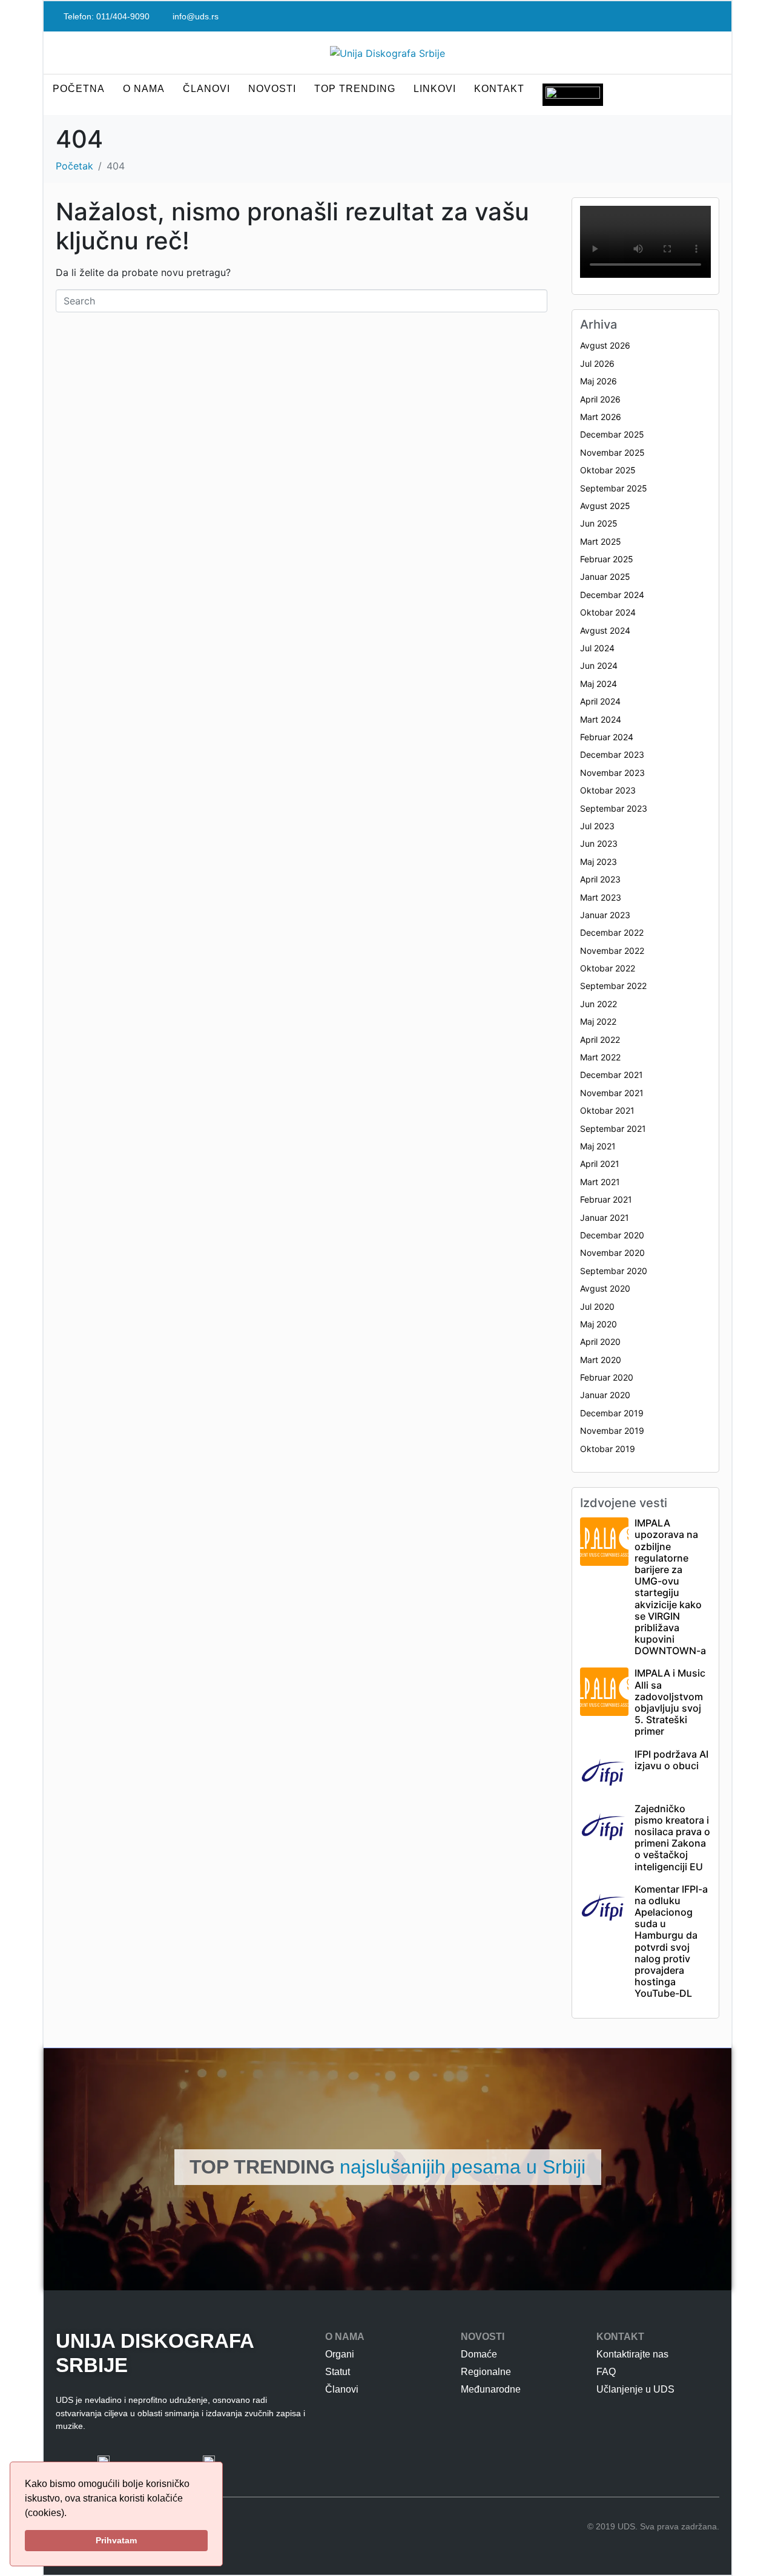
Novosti (272, 89)
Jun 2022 (599, 1004)
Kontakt (499, 89)
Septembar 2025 (614, 488)
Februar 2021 (606, 1199)
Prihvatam (116, 2540)
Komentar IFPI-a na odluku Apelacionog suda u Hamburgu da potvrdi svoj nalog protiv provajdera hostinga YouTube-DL (671, 1941)
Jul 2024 (597, 648)
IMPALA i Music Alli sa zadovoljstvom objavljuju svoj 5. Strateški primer (670, 1702)
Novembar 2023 (612, 773)
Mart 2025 (601, 541)
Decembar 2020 (612, 1235)
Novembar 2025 (612, 452)
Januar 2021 (605, 1217)
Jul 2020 (597, 1306)
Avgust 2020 (605, 1288)
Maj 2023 (599, 862)
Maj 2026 (599, 381)
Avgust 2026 (605, 345)
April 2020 (600, 1342)
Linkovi (435, 89)
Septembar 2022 (613, 986)
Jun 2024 (599, 665)
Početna (79, 89)
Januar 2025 (605, 577)
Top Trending (355, 89)
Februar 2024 (607, 737)
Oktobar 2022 (608, 968)
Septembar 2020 (614, 1271)
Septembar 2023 (614, 808)
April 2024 (600, 701)
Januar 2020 (605, 1395)
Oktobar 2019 (608, 1449)
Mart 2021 (600, 1182)
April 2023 (600, 879)
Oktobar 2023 (608, 790)
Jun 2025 (599, 523)
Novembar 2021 (612, 1093)
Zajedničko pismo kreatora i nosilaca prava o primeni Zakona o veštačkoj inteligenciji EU (672, 1838)
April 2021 (600, 1164)
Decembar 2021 (612, 1075)
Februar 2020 (607, 1377)
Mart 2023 (601, 897)
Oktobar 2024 (608, 612)
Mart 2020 (601, 1360)
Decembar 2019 (612, 1413)
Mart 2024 (601, 719)
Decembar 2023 (612, 754)
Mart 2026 (601, 417)
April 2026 (600, 399)
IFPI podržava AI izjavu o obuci (671, 1760)
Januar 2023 (605, 915)
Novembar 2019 (612, 1431)
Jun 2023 (599, 843)
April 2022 (600, 1040)
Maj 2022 (598, 1021)
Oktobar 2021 (607, 1110)
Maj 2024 (599, 684)
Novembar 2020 (612, 1253)
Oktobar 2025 (608, 470)
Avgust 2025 (605, 506)
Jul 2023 (597, 826)
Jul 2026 (597, 363)
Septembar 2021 (613, 1129)
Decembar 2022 (612, 932)
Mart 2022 (600, 1057)
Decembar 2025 (612, 434)
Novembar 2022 (612, 951)
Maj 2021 (598, 1146)
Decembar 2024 (612, 595)
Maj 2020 (599, 1324)
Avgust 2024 (605, 630)
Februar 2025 (607, 559)
